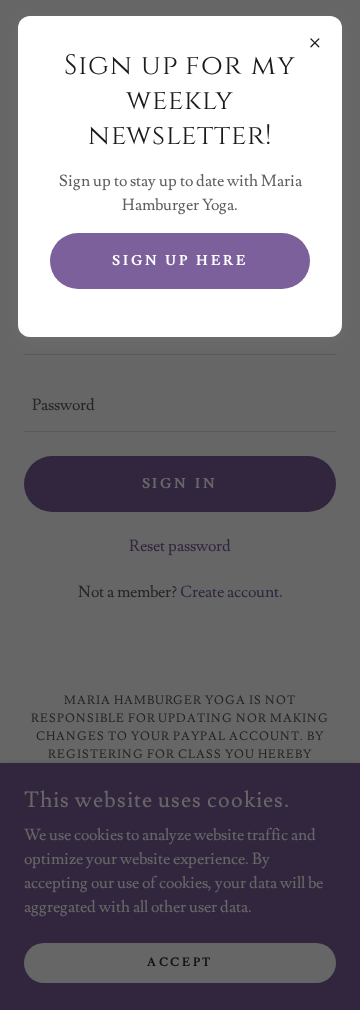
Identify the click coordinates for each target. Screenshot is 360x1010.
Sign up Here (180, 261)
